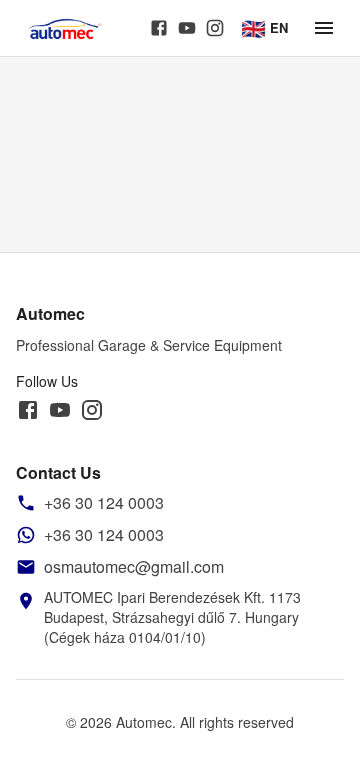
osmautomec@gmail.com (134, 566)
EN (264, 27)
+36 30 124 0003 (104, 502)
